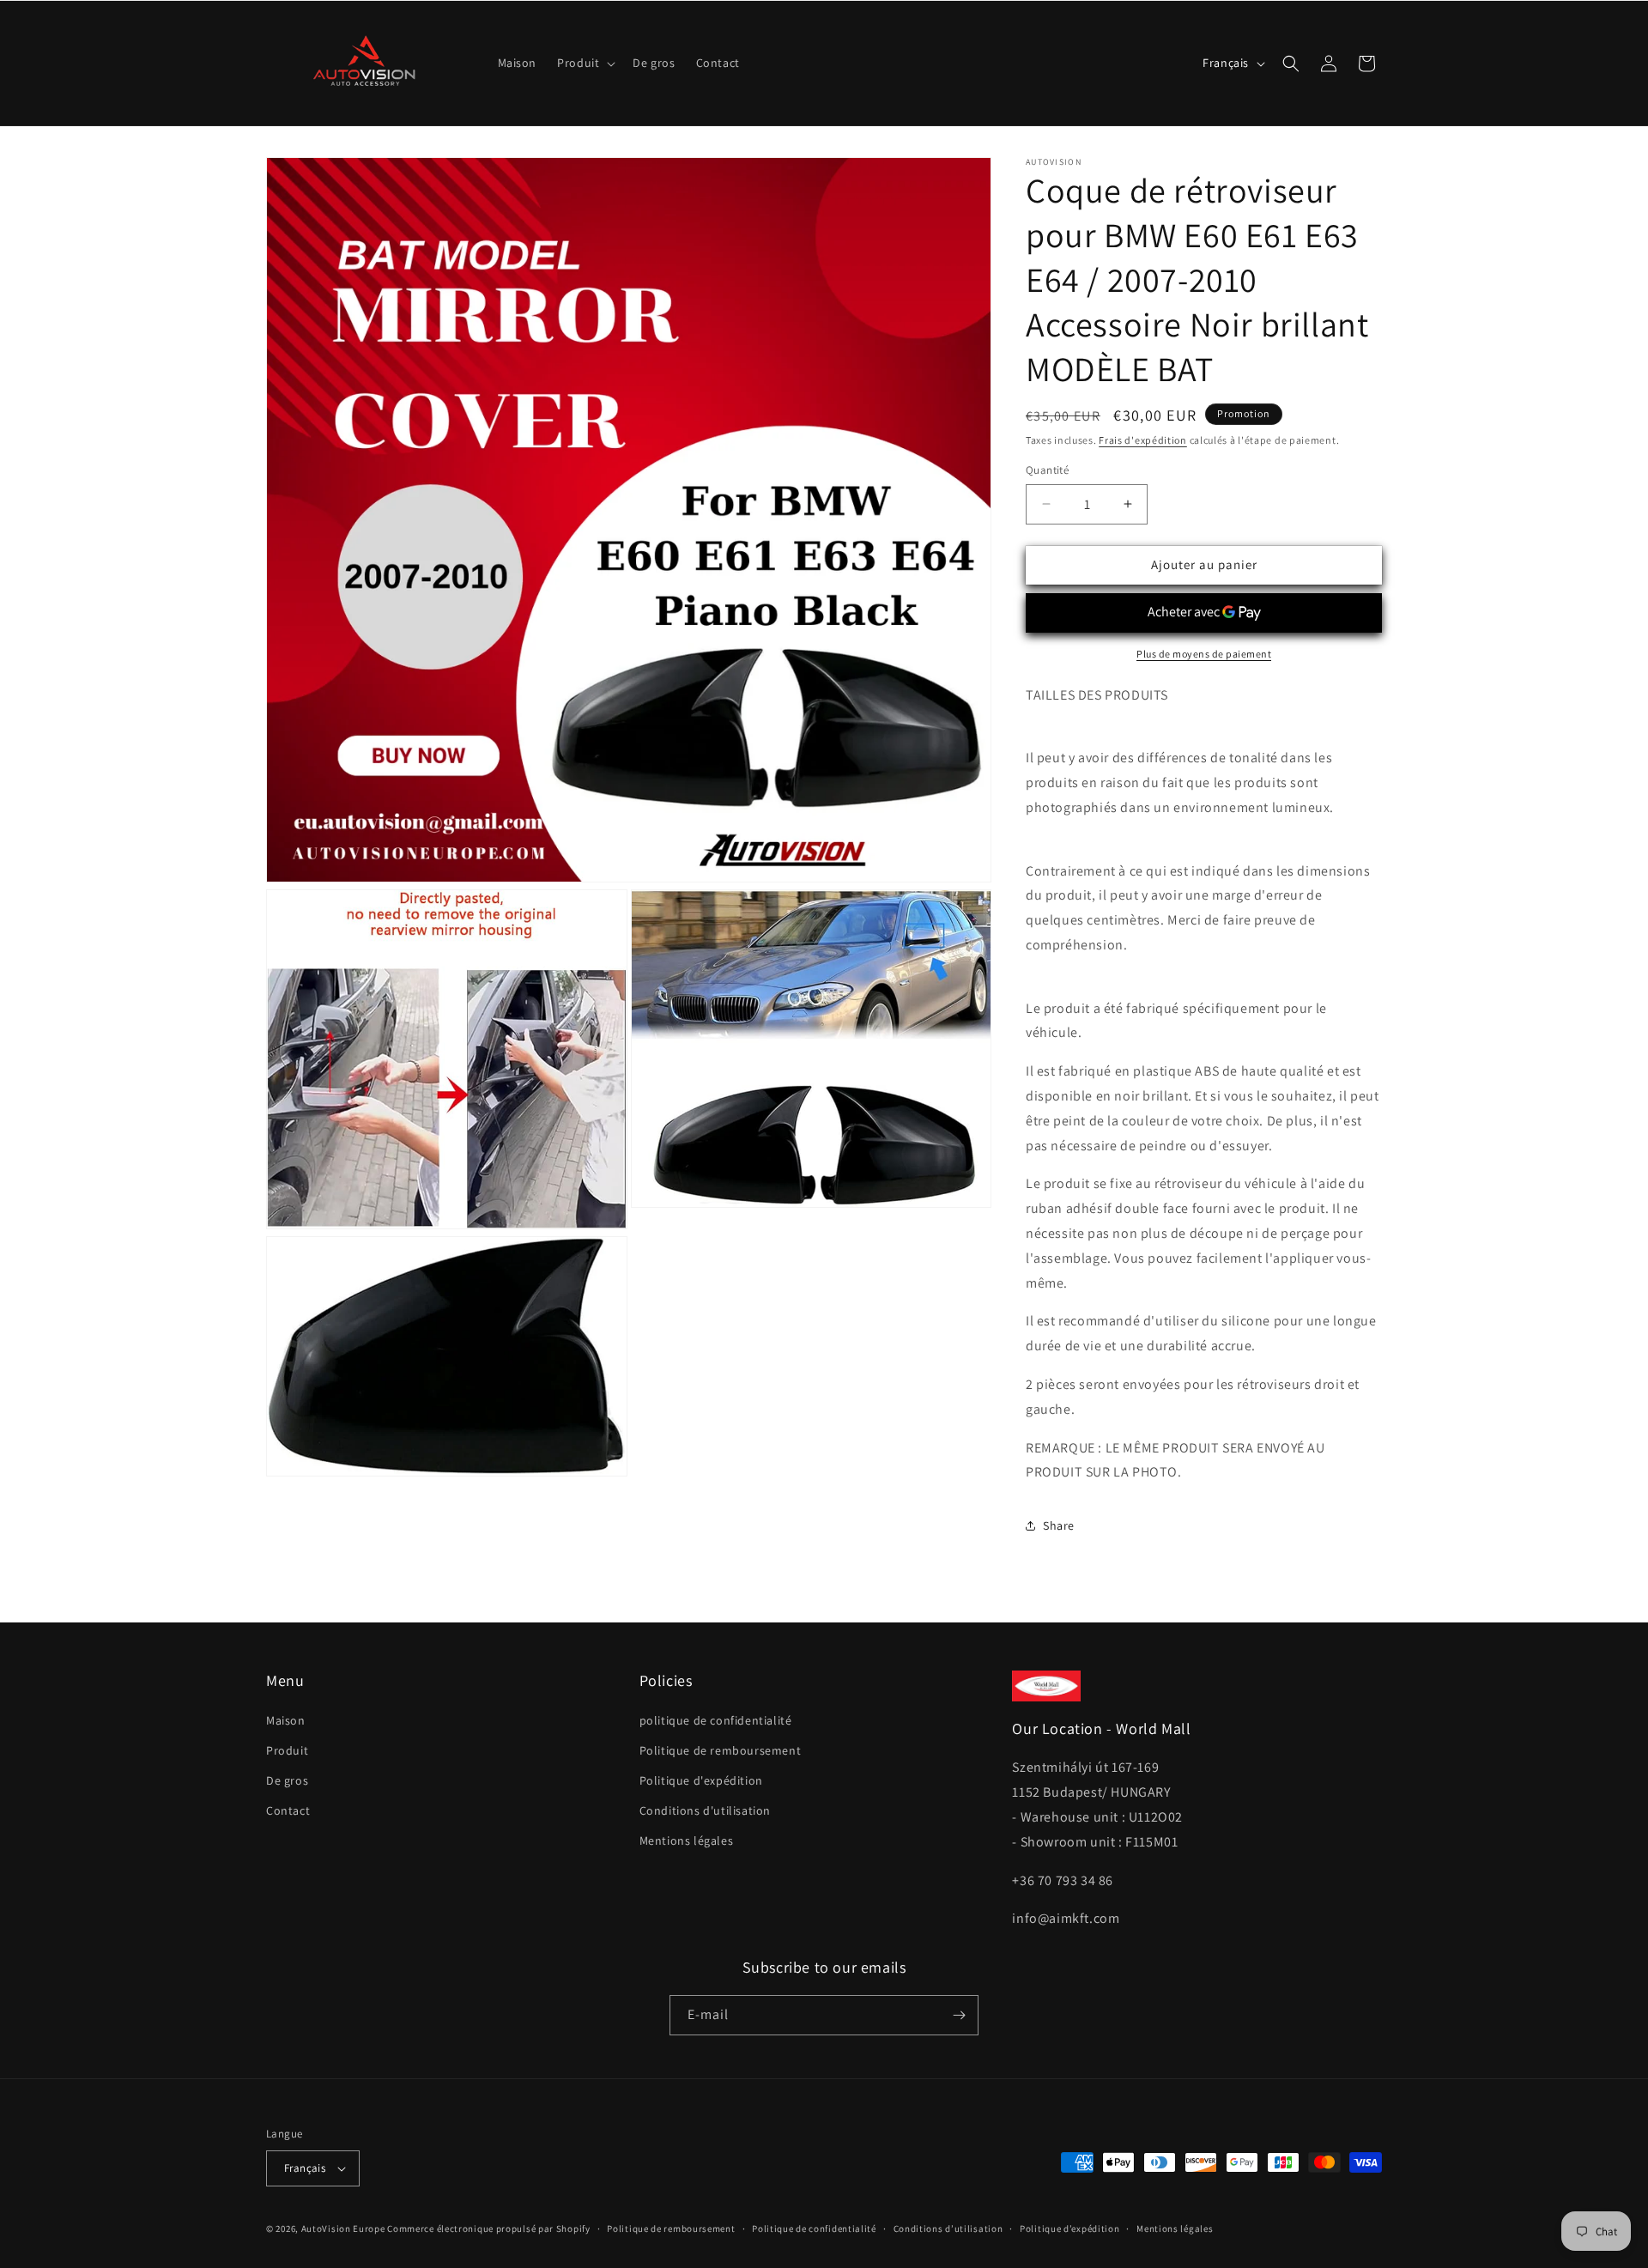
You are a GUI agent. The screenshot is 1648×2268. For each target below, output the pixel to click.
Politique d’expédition (1069, 2229)
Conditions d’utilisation (948, 2229)
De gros (287, 1780)
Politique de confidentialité (814, 2229)
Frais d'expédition (1143, 440)
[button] (585, 63)
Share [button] (1059, 1525)
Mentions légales (687, 1840)
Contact (288, 1810)
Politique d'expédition (701, 1780)
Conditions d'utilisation (705, 1810)
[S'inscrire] (959, 2015)
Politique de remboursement (721, 1750)
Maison (286, 1720)
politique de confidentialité (716, 1720)
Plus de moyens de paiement (1204, 654)
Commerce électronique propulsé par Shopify (488, 2229)
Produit (287, 1750)
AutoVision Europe (343, 2229)
